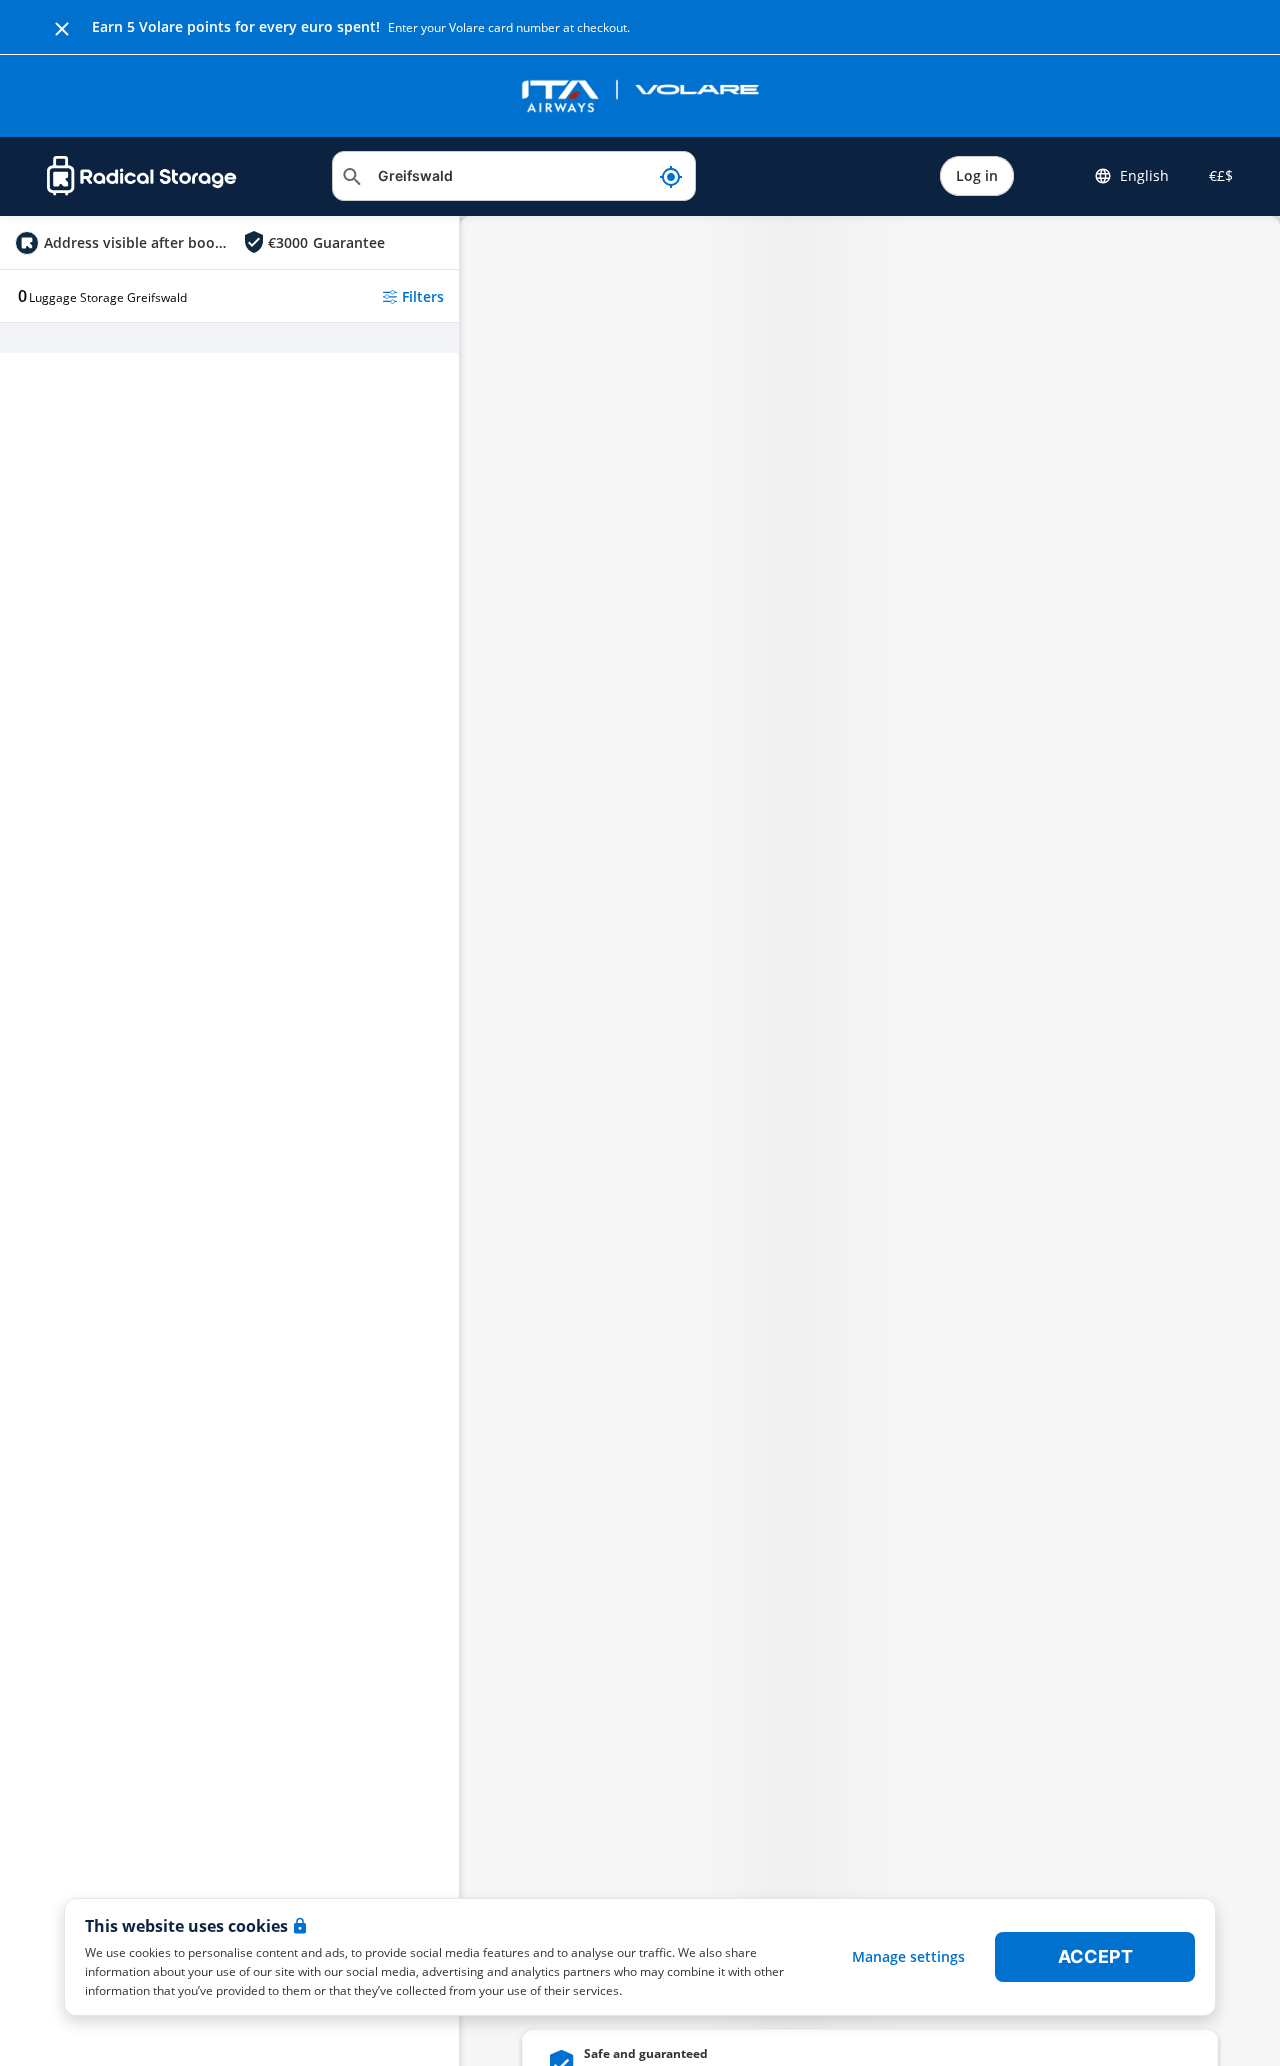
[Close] (62, 27)
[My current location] (671, 176)
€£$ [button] (1217, 175)
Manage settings (908, 1956)
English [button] (1144, 175)
